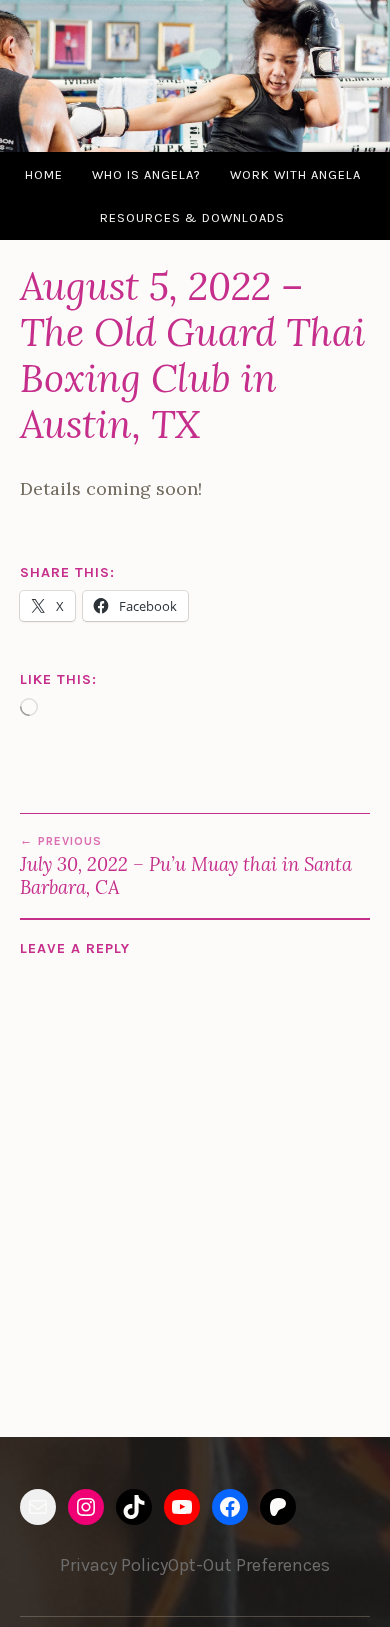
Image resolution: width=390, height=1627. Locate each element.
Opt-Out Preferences (249, 1565)
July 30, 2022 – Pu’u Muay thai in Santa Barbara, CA (186, 866)
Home (44, 174)
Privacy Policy (114, 1565)
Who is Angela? (146, 174)
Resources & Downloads (192, 217)
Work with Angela (295, 174)
